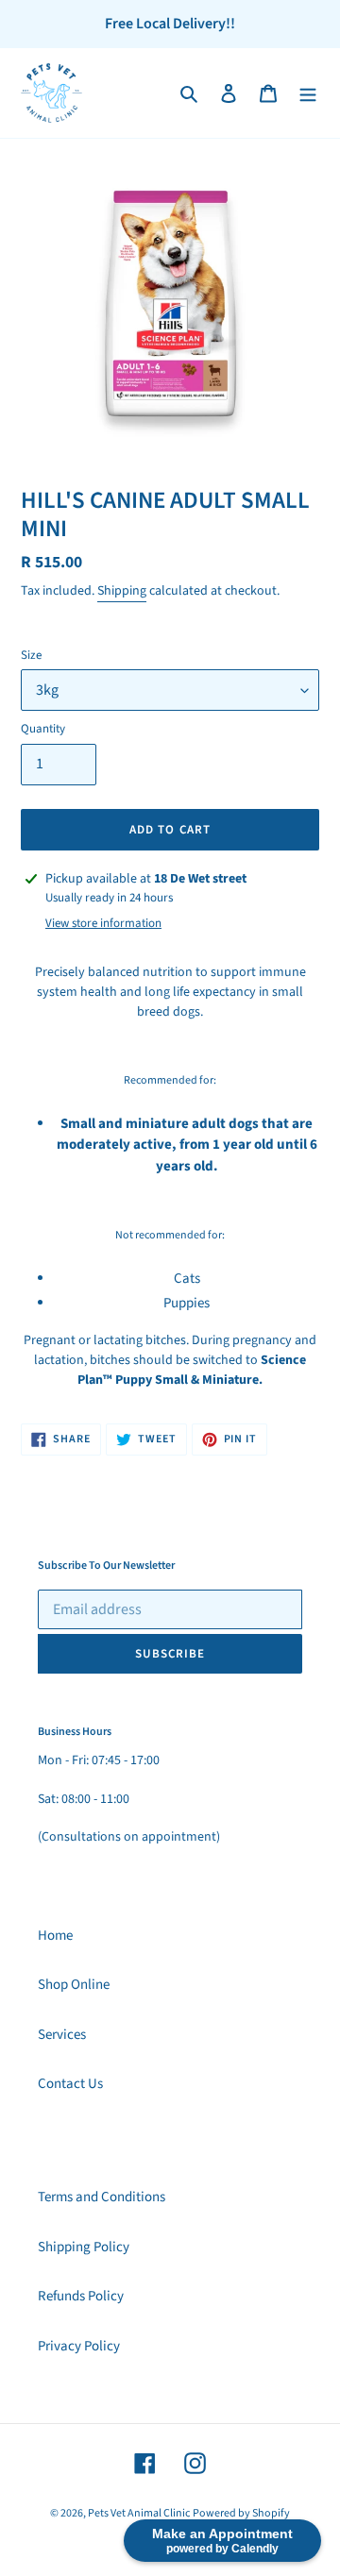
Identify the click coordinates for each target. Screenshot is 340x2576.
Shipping (122, 591)
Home (55, 1936)
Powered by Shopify (241, 2513)
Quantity (43, 729)
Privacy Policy (79, 2346)
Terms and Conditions (102, 2197)
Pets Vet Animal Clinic (139, 2513)
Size (31, 655)
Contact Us (70, 2084)
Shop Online (74, 1985)
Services (62, 2035)
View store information (103, 923)
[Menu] (308, 93)
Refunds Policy (81, 2296)
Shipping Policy (84, 2247)
